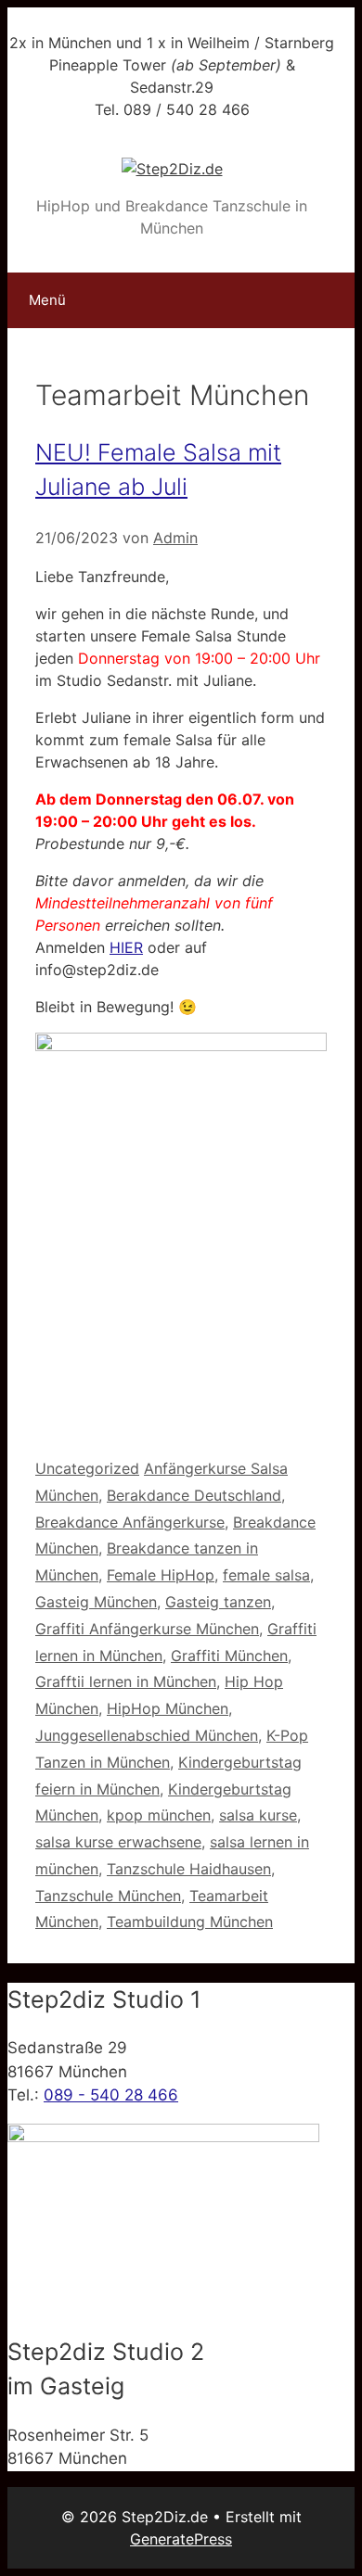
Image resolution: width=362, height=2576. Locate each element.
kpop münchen (159, 1815)
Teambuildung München (190, 1922)
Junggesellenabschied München (147, 1735)
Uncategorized (87, 1468)
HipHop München (168, 1708)
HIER (126, 947)
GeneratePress (181, 2539)
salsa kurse (258, 1815)
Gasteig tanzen (218, 1602)
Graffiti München (229, 1656)
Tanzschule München (108, 1896)
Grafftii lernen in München (126, 1681)
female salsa (266, 1575)
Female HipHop (161, 1575)
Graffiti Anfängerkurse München (147, 1629)
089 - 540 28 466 (111, 2095)
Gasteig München (96, 1602)
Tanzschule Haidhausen (189, 1869)
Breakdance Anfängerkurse (130, 1522)
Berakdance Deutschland (194, 1495)
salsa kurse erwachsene (118, 1842)
